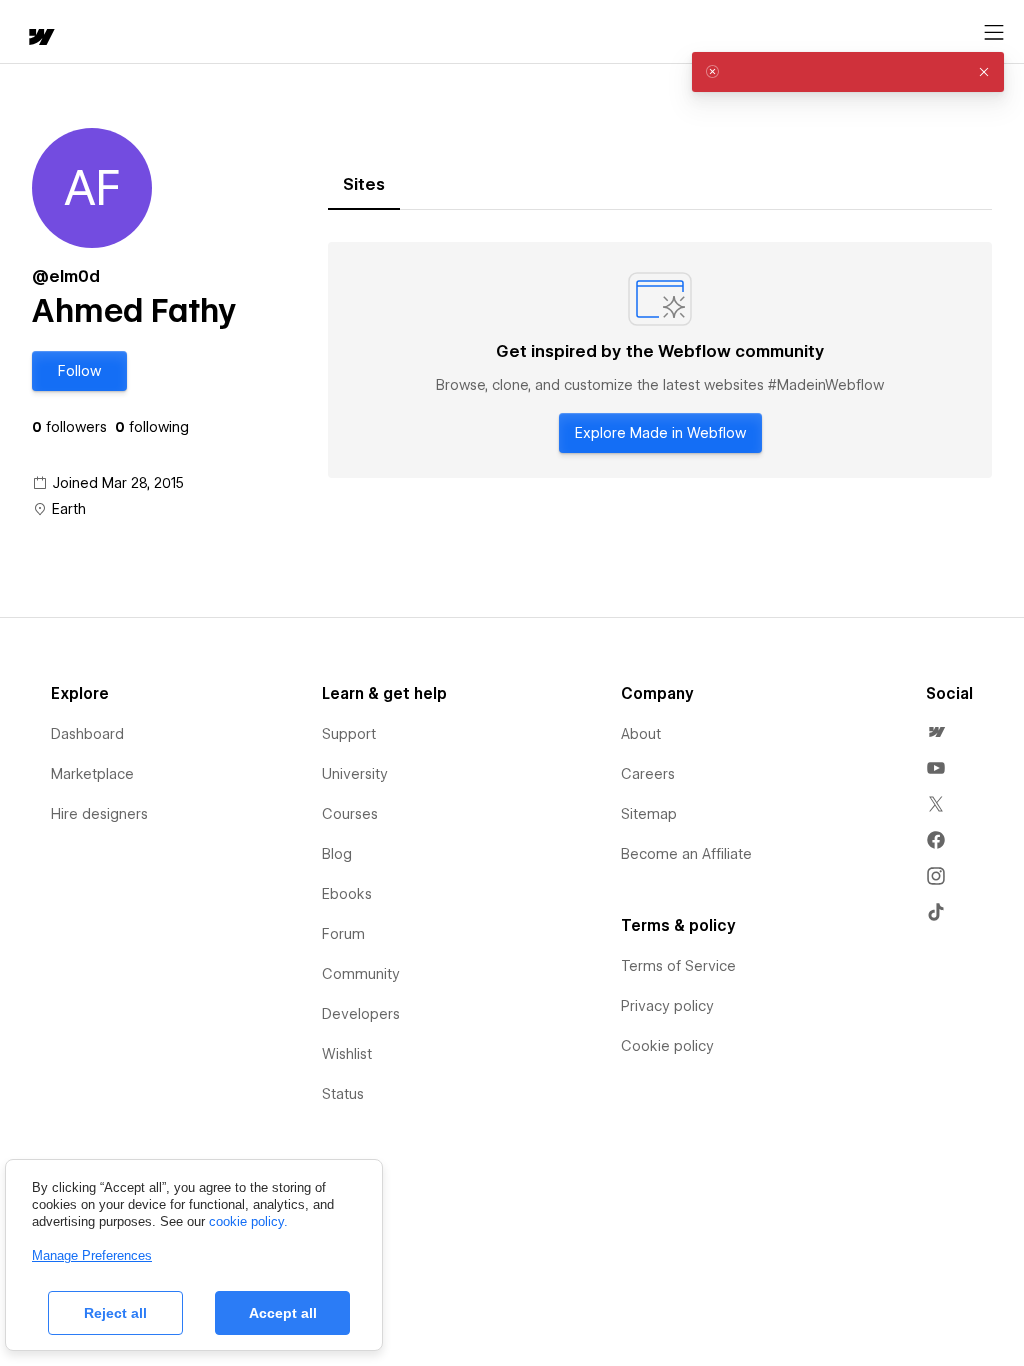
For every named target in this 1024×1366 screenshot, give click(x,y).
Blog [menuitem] (337, 854)
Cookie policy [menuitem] (667, 1046)
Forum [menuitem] (343, 934)
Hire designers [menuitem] (99, 814)
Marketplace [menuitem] (92, 774)
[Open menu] (994, 33)
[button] (79, 371)
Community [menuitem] (361, 974)
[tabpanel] (660, 360)
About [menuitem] (641, 734)
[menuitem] (936, 732)
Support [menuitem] (349, 734)
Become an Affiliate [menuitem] (686, 854)
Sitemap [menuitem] (649, 814)
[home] (40, 38)
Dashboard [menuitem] (87, 734)
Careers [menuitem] (648, 774)
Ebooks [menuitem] (347, 894)
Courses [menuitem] (350, 814)
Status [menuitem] (343, 1094)
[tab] (364, 185)
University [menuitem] (355, 774)
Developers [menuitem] (361, 1014)
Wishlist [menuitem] (347, 1054)
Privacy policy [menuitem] (667, 1006)
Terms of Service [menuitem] (678, 966)
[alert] (848, 72)
